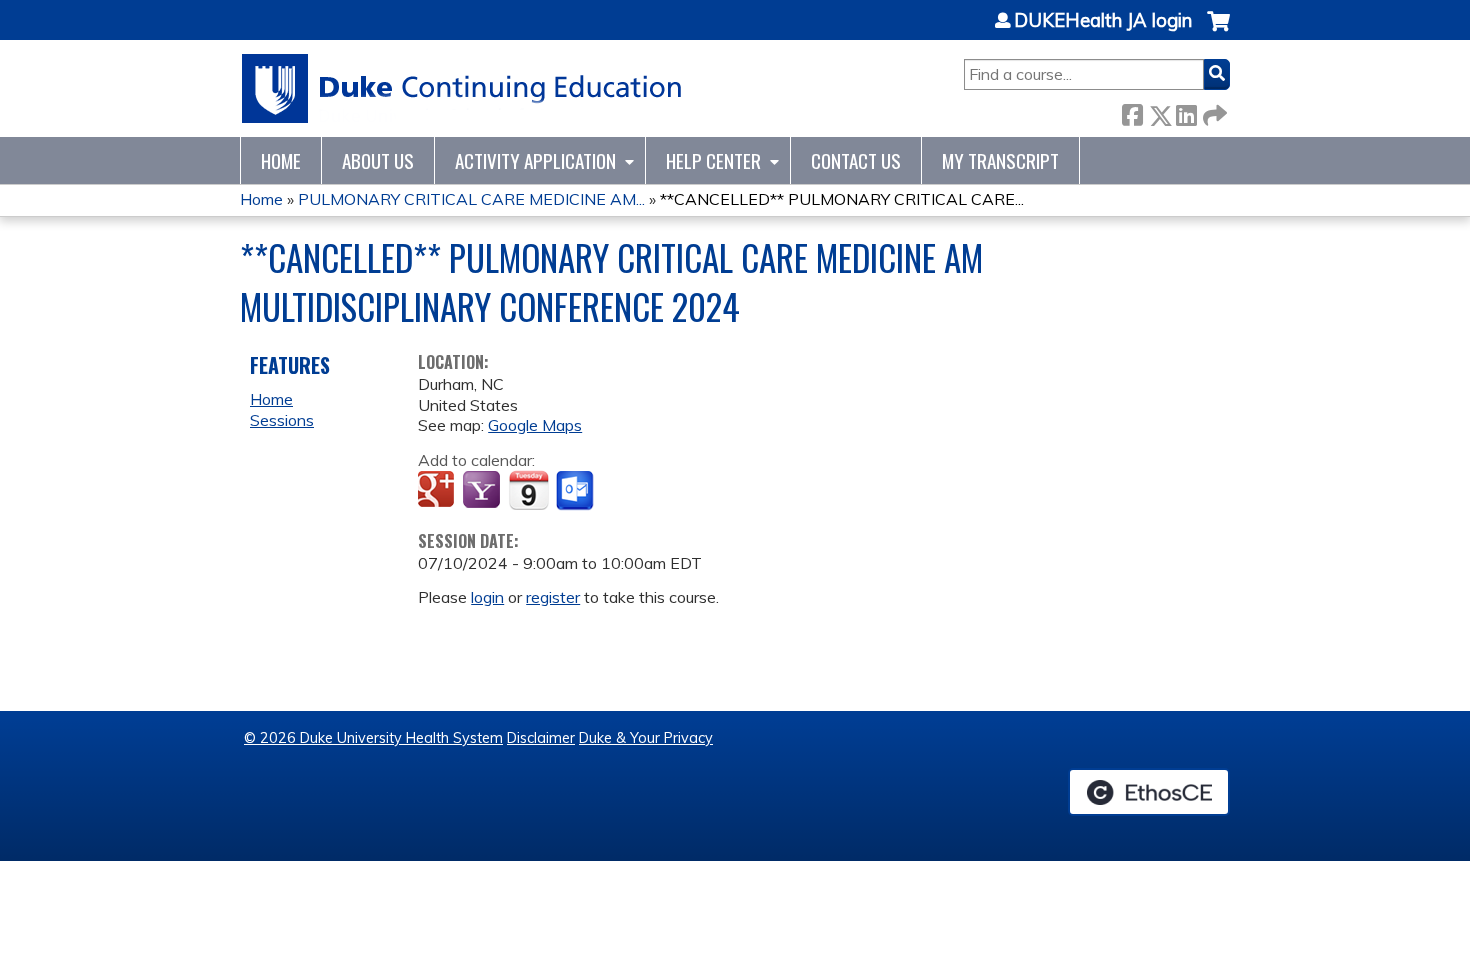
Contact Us (856, 160)
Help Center (713, 160)
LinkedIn (1186, 111)
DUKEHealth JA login (1103, 21)
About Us (378, 160)
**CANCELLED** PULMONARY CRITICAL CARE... (842, 199)
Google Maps (535, 425)
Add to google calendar (438, 491)
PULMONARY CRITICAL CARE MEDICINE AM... (471, 199)
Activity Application (535, 160)
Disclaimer (541, 738)
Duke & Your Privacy (646, 738)
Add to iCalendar (528, 490)
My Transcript (1000, 160)
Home (281, 160)
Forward (1213, 111)
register (553, 597)
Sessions (282, 420)
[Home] (462, 88)
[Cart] (1218, 31)
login (487, 597)
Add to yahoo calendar (483, 491)
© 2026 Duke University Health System (373, 738)
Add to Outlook (576, 491)
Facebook (1132, 111)
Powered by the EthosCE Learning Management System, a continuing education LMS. (1149, 792)
